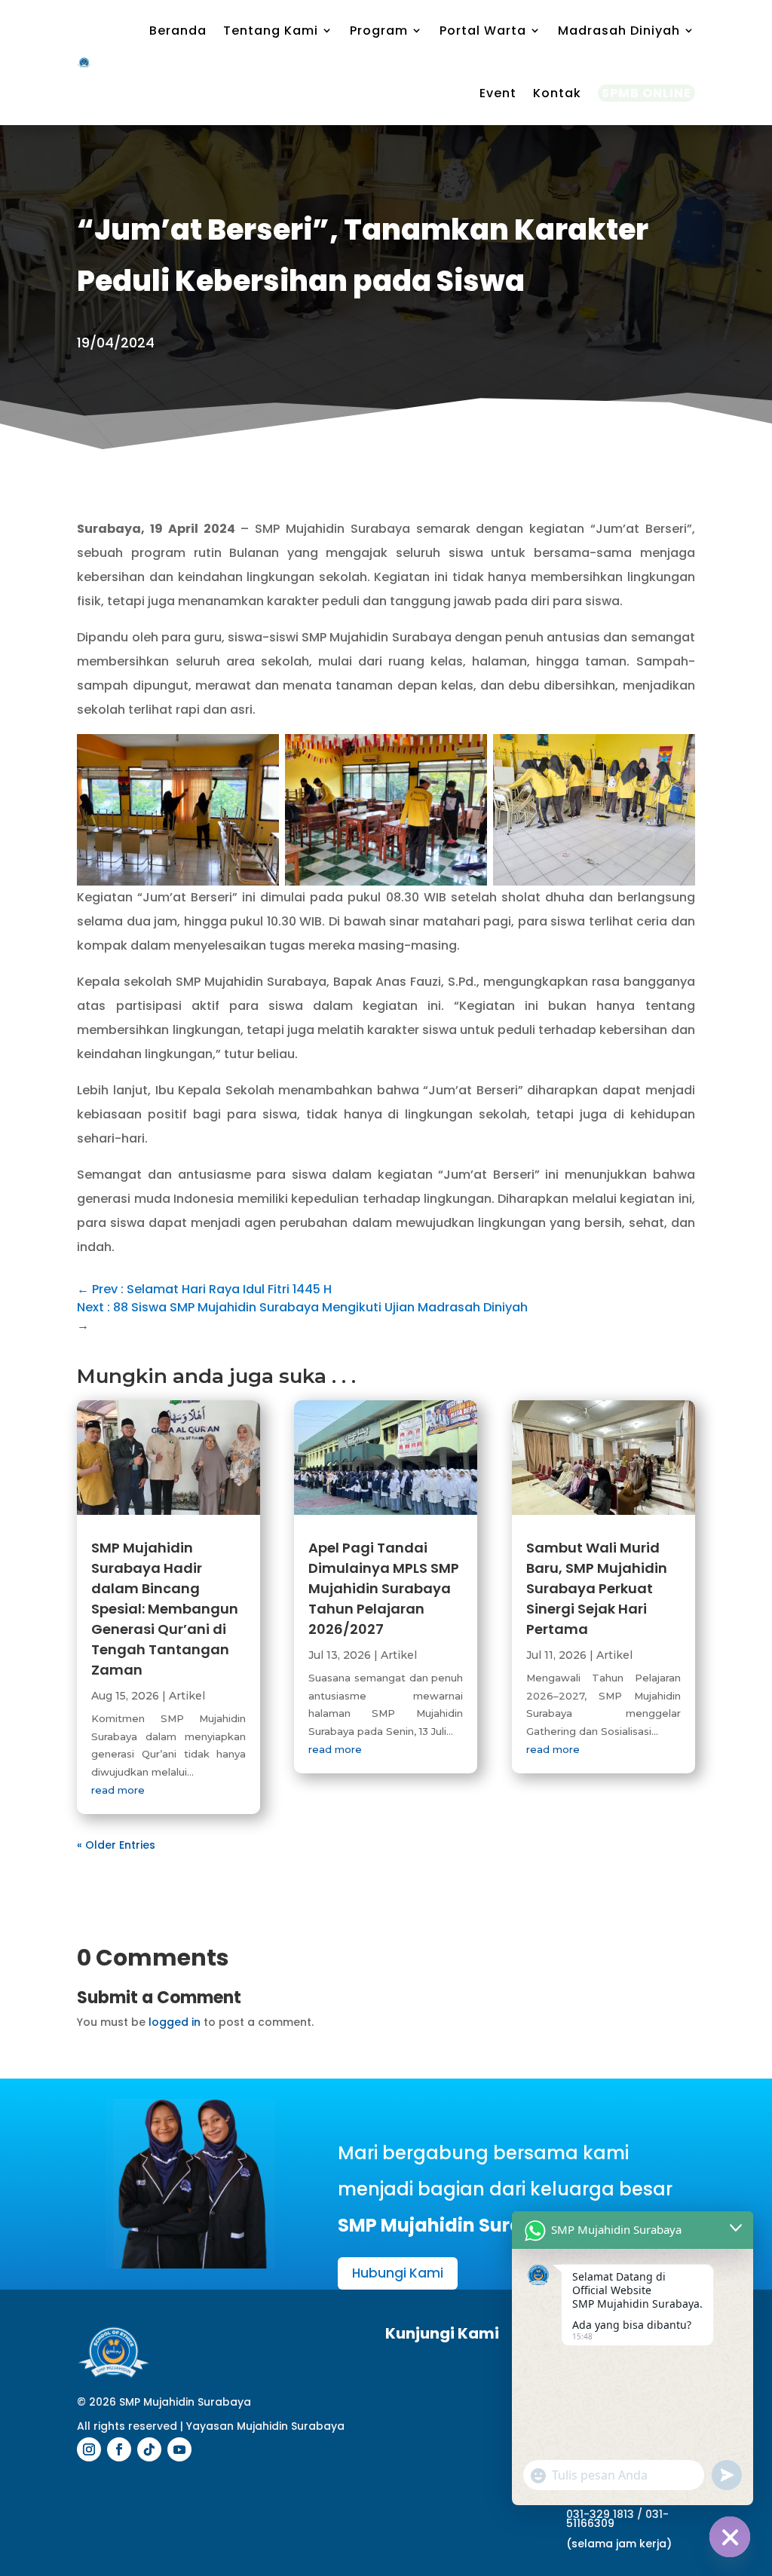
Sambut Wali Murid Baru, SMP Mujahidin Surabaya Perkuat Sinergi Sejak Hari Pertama (597, 1588)
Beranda (178, 31)
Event (498, 93)
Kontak (557, 93)
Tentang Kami (271, 31)
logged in (175, 2022)
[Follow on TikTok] (149, 2449)
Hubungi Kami (398, 2273)
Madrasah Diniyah (619, 31)
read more (118, 1790)
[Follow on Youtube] (179, 2449)
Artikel (187, 1696)
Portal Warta (483, 31)
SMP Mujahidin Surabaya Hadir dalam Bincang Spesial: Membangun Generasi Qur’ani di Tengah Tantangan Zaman (165, 1609)
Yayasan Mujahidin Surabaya (265, 2426)
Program (379, 31)
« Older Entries (116, 1845)
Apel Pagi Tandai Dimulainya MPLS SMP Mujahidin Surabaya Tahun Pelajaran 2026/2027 (384, 1588)
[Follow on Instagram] (89, 2449)
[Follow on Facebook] (119, 2449)
